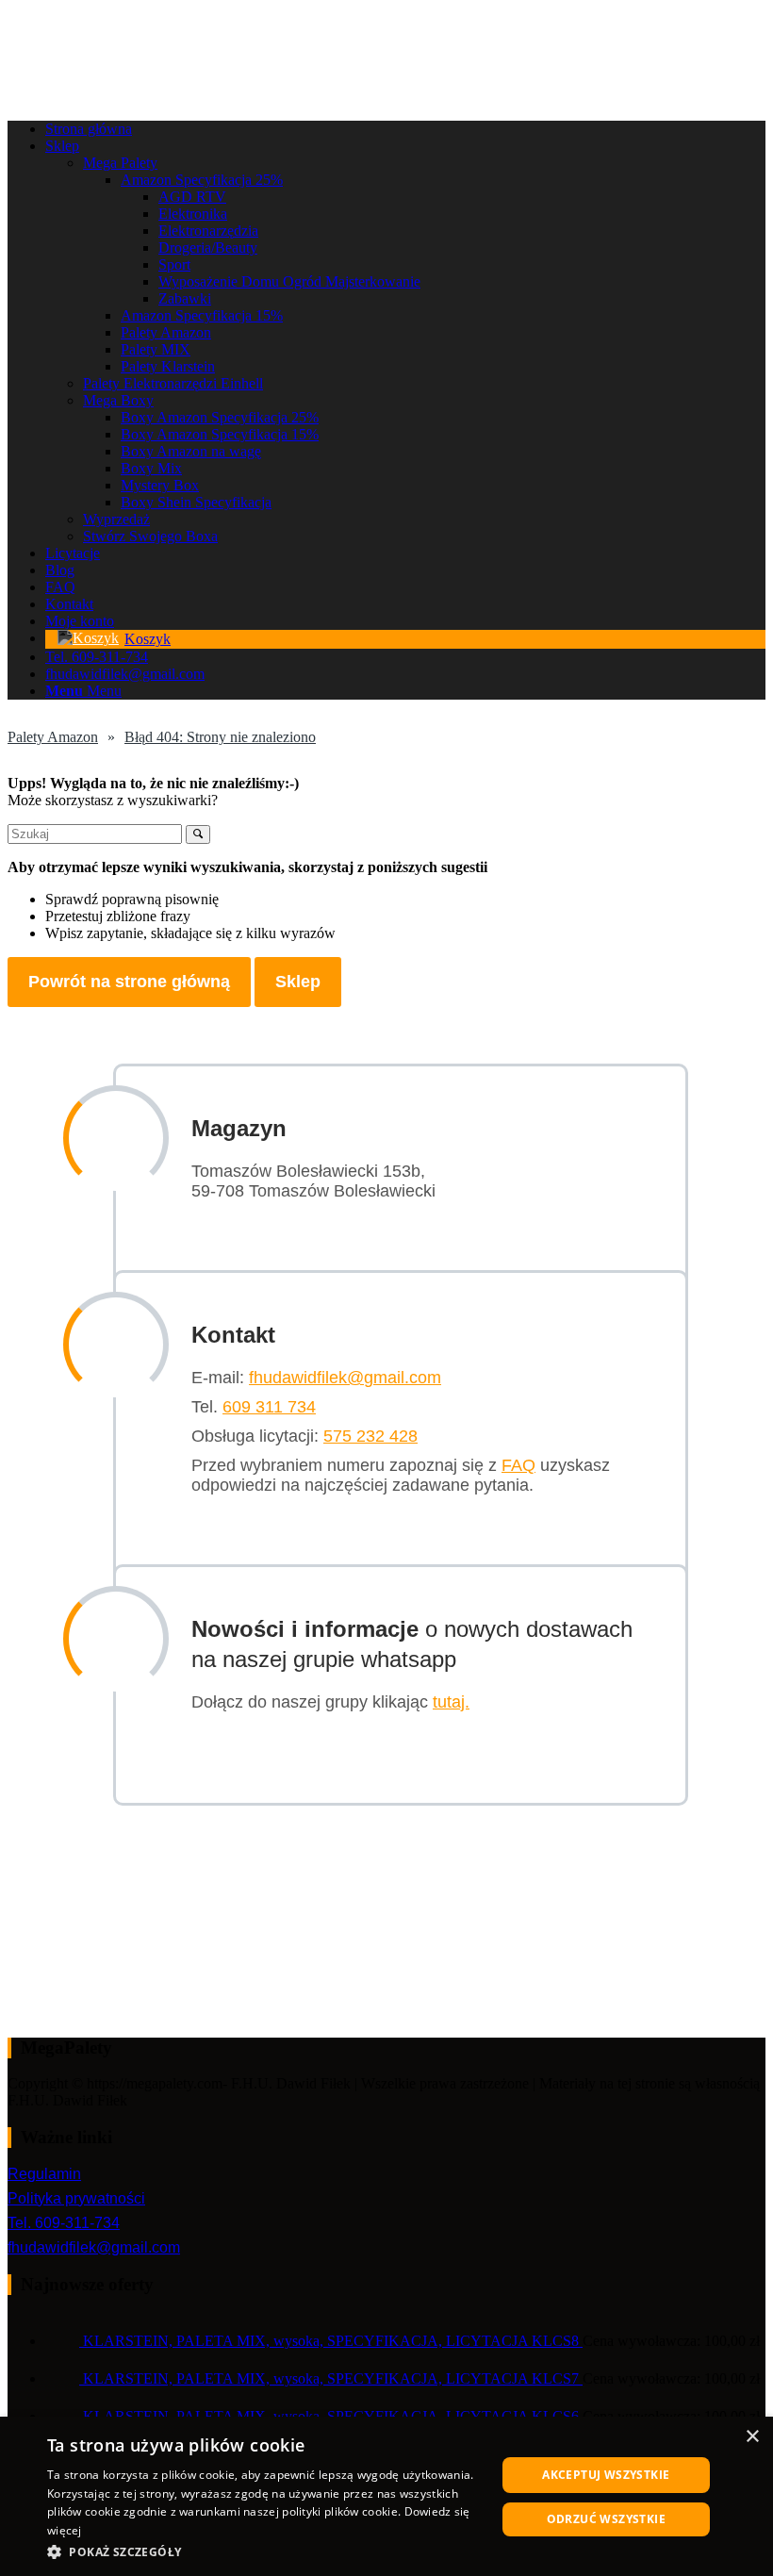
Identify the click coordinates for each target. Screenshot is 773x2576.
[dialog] (386, 2496)
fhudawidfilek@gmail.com (345, 1378)
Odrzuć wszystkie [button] (606, 2519)
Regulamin (44, 2174)
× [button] (752, 2437)
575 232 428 (370, 1436)
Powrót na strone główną (129, 982)
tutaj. (451, 1702)
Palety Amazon (53, 737)
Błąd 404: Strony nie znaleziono (220, 737)
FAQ (518, 1465)
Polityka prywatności (76, 2198)
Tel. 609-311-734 (64, 2223)
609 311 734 (269, 1407)
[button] (265, 2551)
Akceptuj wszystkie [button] (606, 2475)
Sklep (298, 982)
